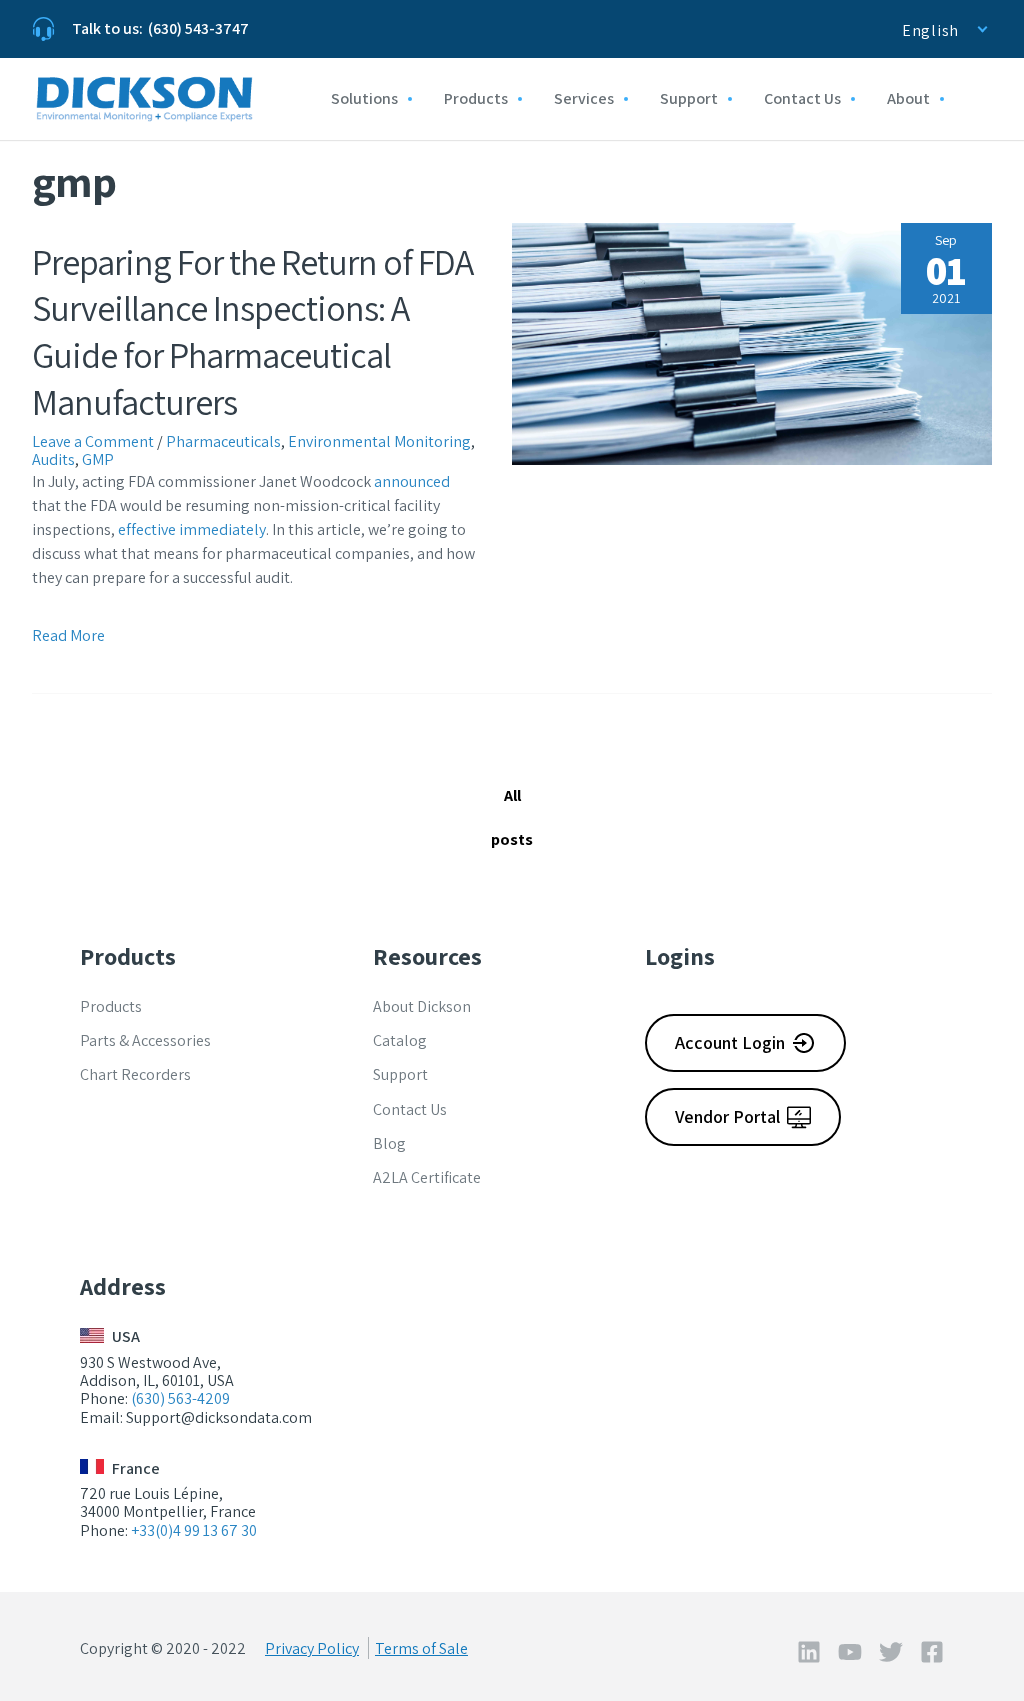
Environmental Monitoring (379, 441)
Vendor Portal (727, 1116)
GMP (98, 459)
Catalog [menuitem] (400, 1040)
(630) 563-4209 (180, 1398)
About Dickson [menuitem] (422, 1006)
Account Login (730, 1042)
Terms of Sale (421, 1648)
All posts (512, 817)
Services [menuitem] (584, 98)
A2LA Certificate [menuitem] (427, 1177)
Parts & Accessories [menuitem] (145, 1040)
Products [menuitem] (476, 98)
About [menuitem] (908, 98)
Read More (68, 636)
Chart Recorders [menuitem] (135, 1074)
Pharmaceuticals (223, 441)
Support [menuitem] (689, 98)
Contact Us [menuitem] (802, 98)
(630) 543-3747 (198, 28)
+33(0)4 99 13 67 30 (194, 1530)
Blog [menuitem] (389, 1143)
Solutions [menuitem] (364, 98)
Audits (53, 459)
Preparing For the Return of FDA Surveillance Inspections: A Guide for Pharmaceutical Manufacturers (252, 331)
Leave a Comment (93, 441)
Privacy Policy (312, 1648)
